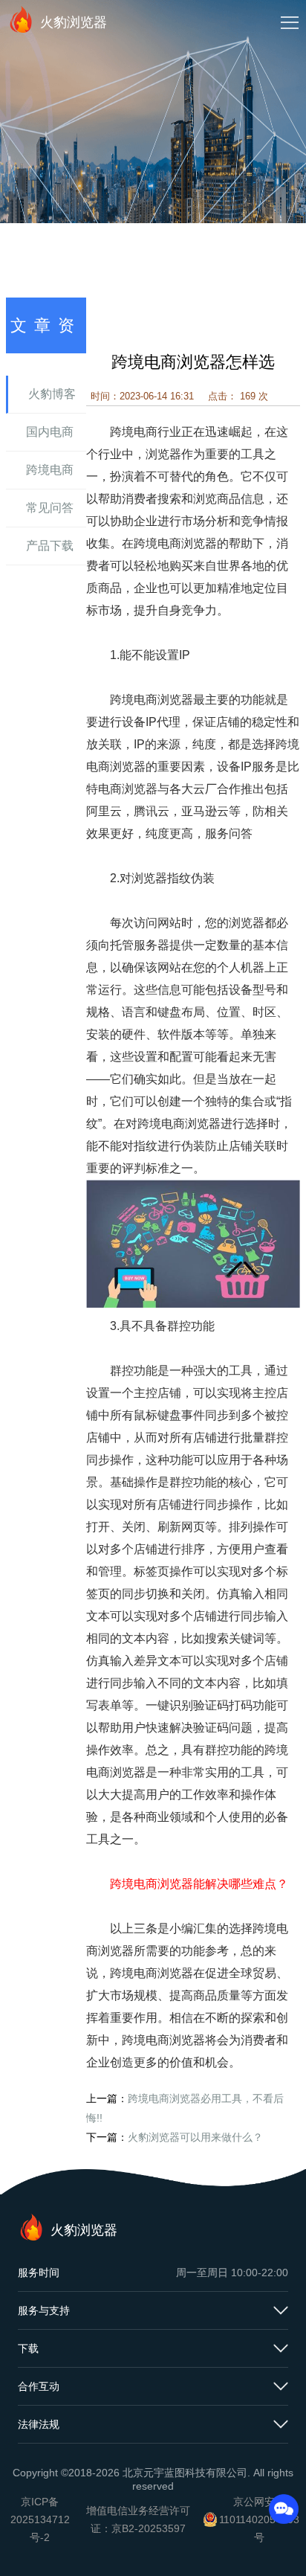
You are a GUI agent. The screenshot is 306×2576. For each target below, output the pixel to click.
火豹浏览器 (74, 22)
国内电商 (50, 432)
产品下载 (50, 546)
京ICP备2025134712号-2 (40, 2519)
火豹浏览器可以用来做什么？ (195, 2137)
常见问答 (50, 508)
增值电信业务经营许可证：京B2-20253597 (138, 2519)
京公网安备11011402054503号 (259, 2519)
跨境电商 (50, 470)
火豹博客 (52, 394)
